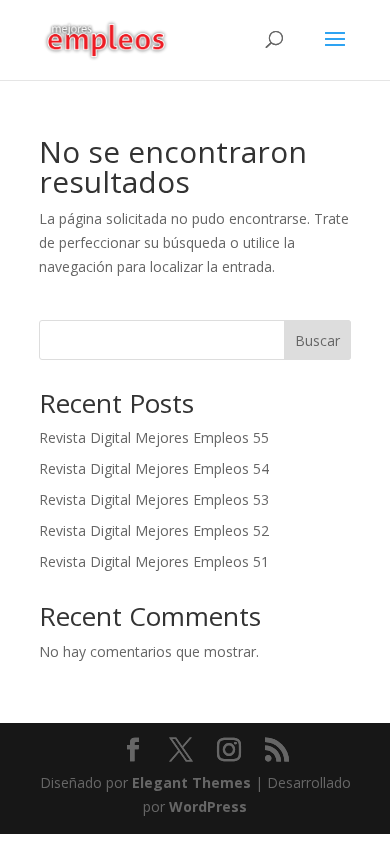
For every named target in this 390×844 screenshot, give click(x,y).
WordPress (208, 806)
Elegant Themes (191, 782)
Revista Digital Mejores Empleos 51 (154, 561)
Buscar (317, 340)
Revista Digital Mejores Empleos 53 (154, 499)
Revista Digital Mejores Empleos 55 (154, 437)
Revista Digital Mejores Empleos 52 (154, 530)
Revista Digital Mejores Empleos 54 (154, 468)
